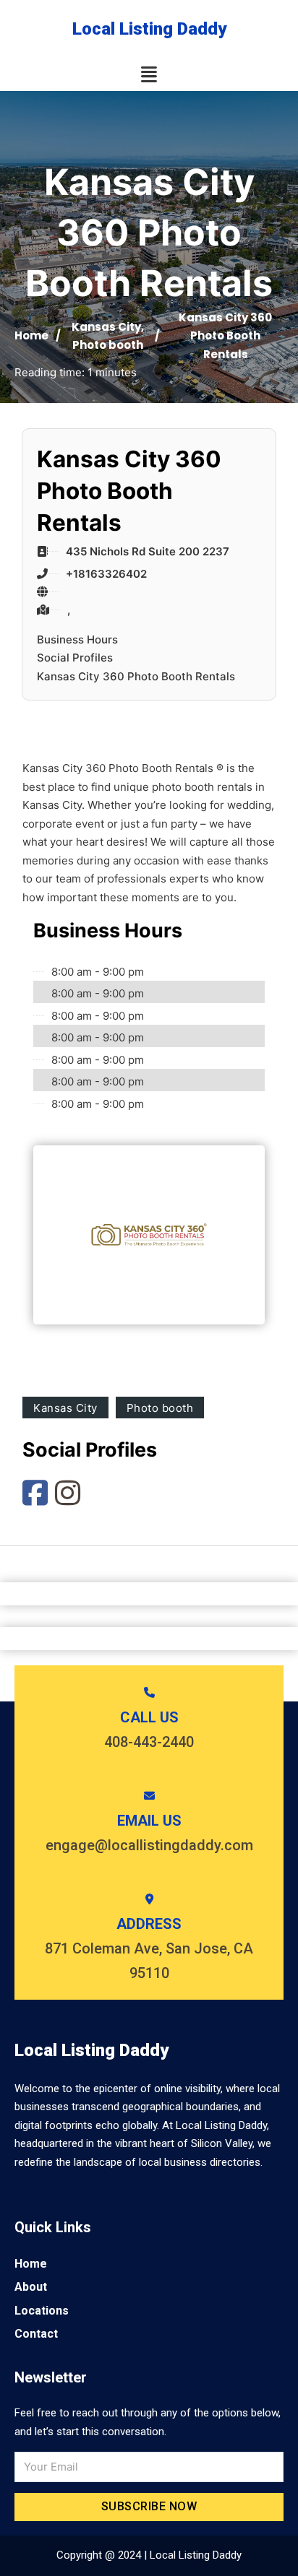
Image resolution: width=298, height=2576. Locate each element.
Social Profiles (75, 658)
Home (31, 335)
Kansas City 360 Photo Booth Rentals (136, 676)
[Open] (149, 75)
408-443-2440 (149, 1742)
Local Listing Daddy (149, 29)
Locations (42, 2311)
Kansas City (106, 327)
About (31, 2287)
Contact (36, 2334)
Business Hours (77, 639)
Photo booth (108, 345)
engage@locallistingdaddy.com (149, 1845)
